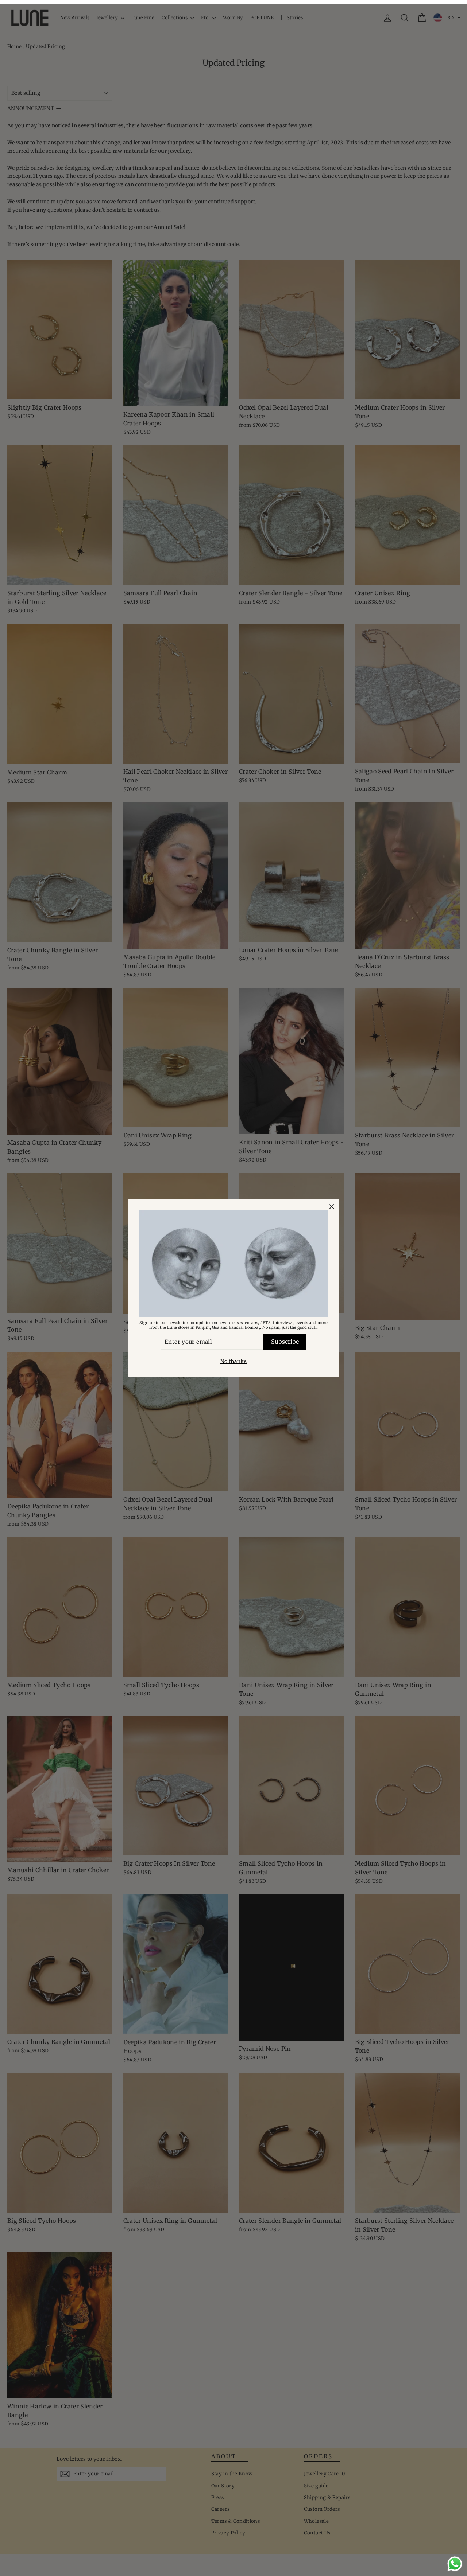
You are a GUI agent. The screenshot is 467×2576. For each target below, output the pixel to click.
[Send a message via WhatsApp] (455, 2564)
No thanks (233, 1361)
